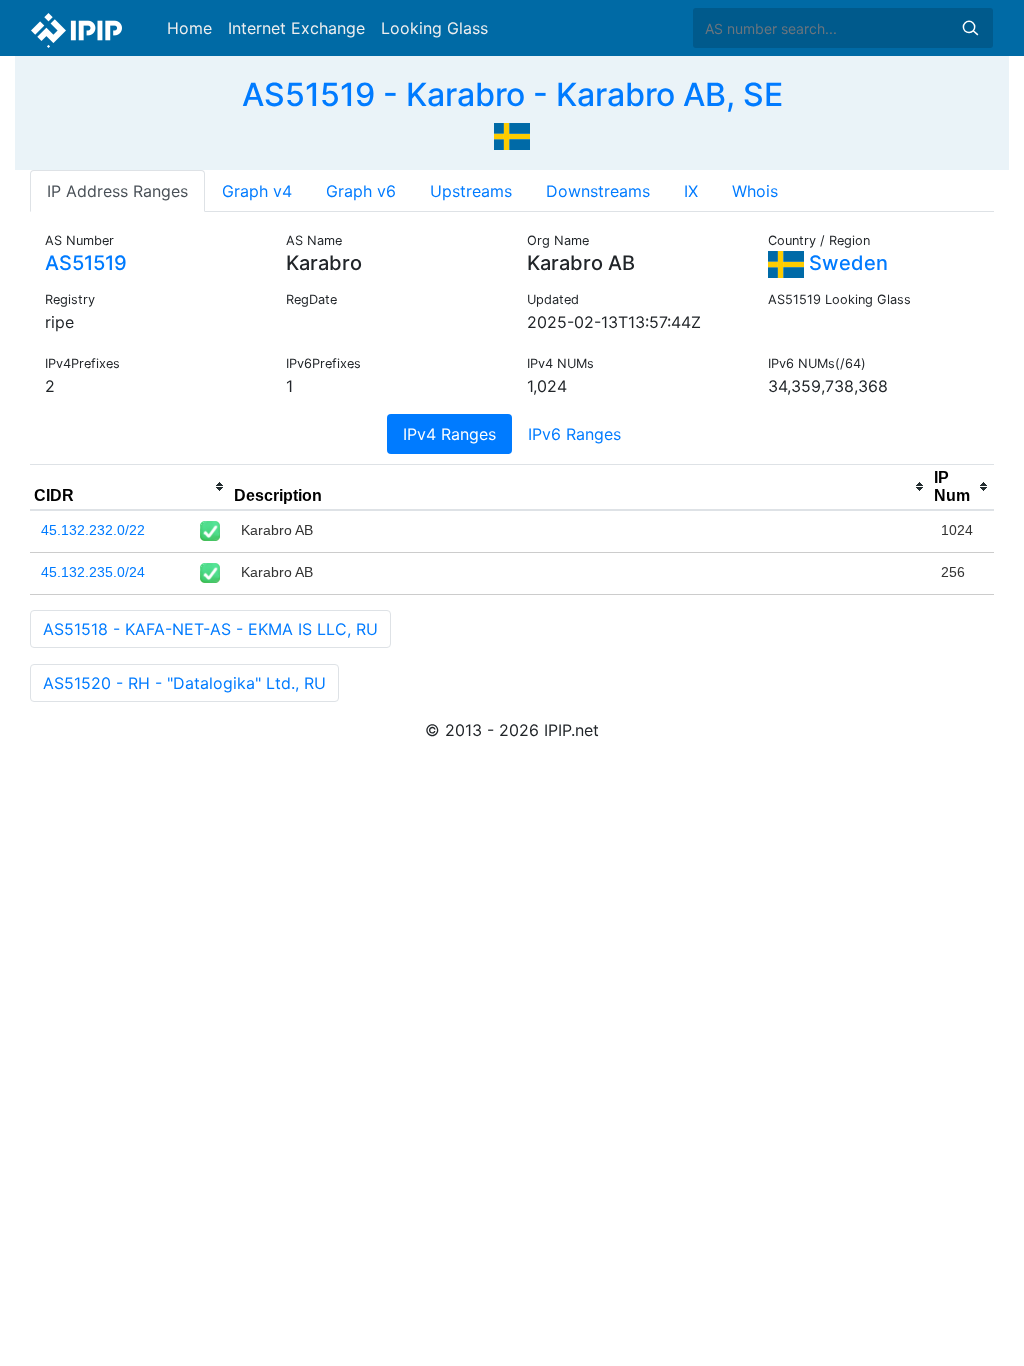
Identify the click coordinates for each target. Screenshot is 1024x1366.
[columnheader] (130, 487)
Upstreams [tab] (471, 191)
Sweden (846, 263)
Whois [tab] (755, 191)
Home (189, 28)
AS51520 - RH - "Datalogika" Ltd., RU (184, 683)
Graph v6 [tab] (361, 191)
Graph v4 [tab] (257, 191)
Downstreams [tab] (598, 191)
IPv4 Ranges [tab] (449, 434)
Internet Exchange (296, 28)
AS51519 (86, 263)
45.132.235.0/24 (93, 572)
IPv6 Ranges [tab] (574, 434)
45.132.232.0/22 (93, 530)
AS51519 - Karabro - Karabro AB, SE (512, 94)
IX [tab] (691, 191)
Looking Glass (434, 28)
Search (970, 28)
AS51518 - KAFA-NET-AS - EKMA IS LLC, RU (210, 629)
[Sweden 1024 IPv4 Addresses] (512, 134)
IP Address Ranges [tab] (117, 191)
